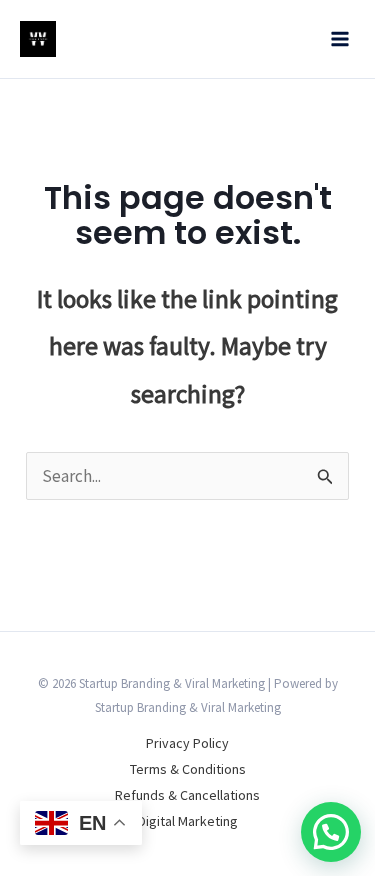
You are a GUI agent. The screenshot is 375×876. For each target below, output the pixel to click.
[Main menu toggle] (341, 39)
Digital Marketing (188, 821)
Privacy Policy (187, 743)
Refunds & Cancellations (187, 795)
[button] (331, 832)
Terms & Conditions (188, 769)
